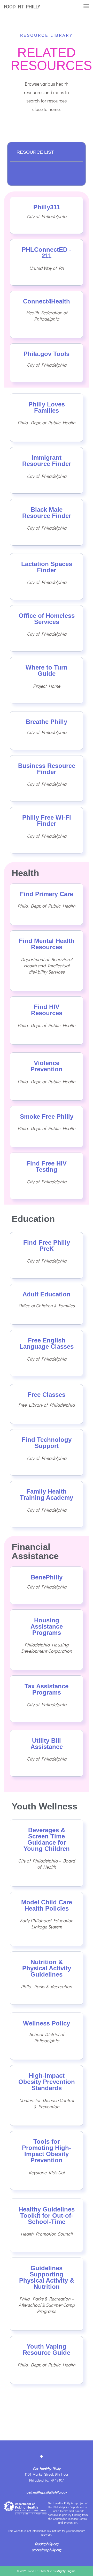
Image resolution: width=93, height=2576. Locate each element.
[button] (75, 152)
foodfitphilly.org (47, 2544)
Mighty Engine (66, 2571)
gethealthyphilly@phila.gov (47, 2492)
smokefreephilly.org (47, 2550)
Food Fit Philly (22, 6)
